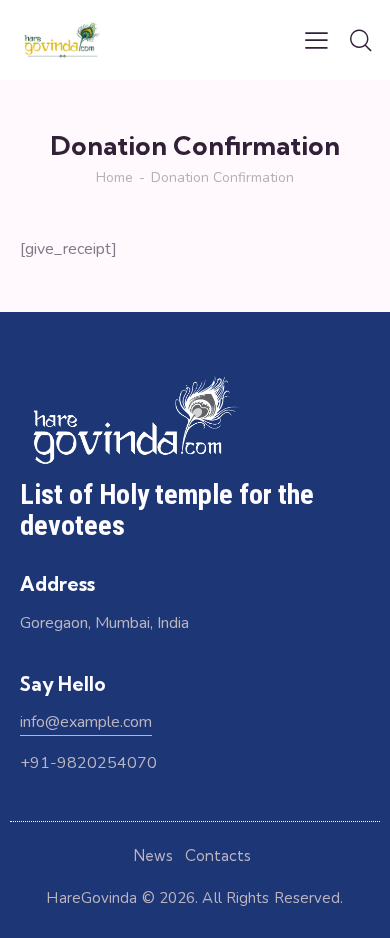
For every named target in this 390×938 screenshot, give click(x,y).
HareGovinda (91, 898)
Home (114, 178)
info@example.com (86, 722)
